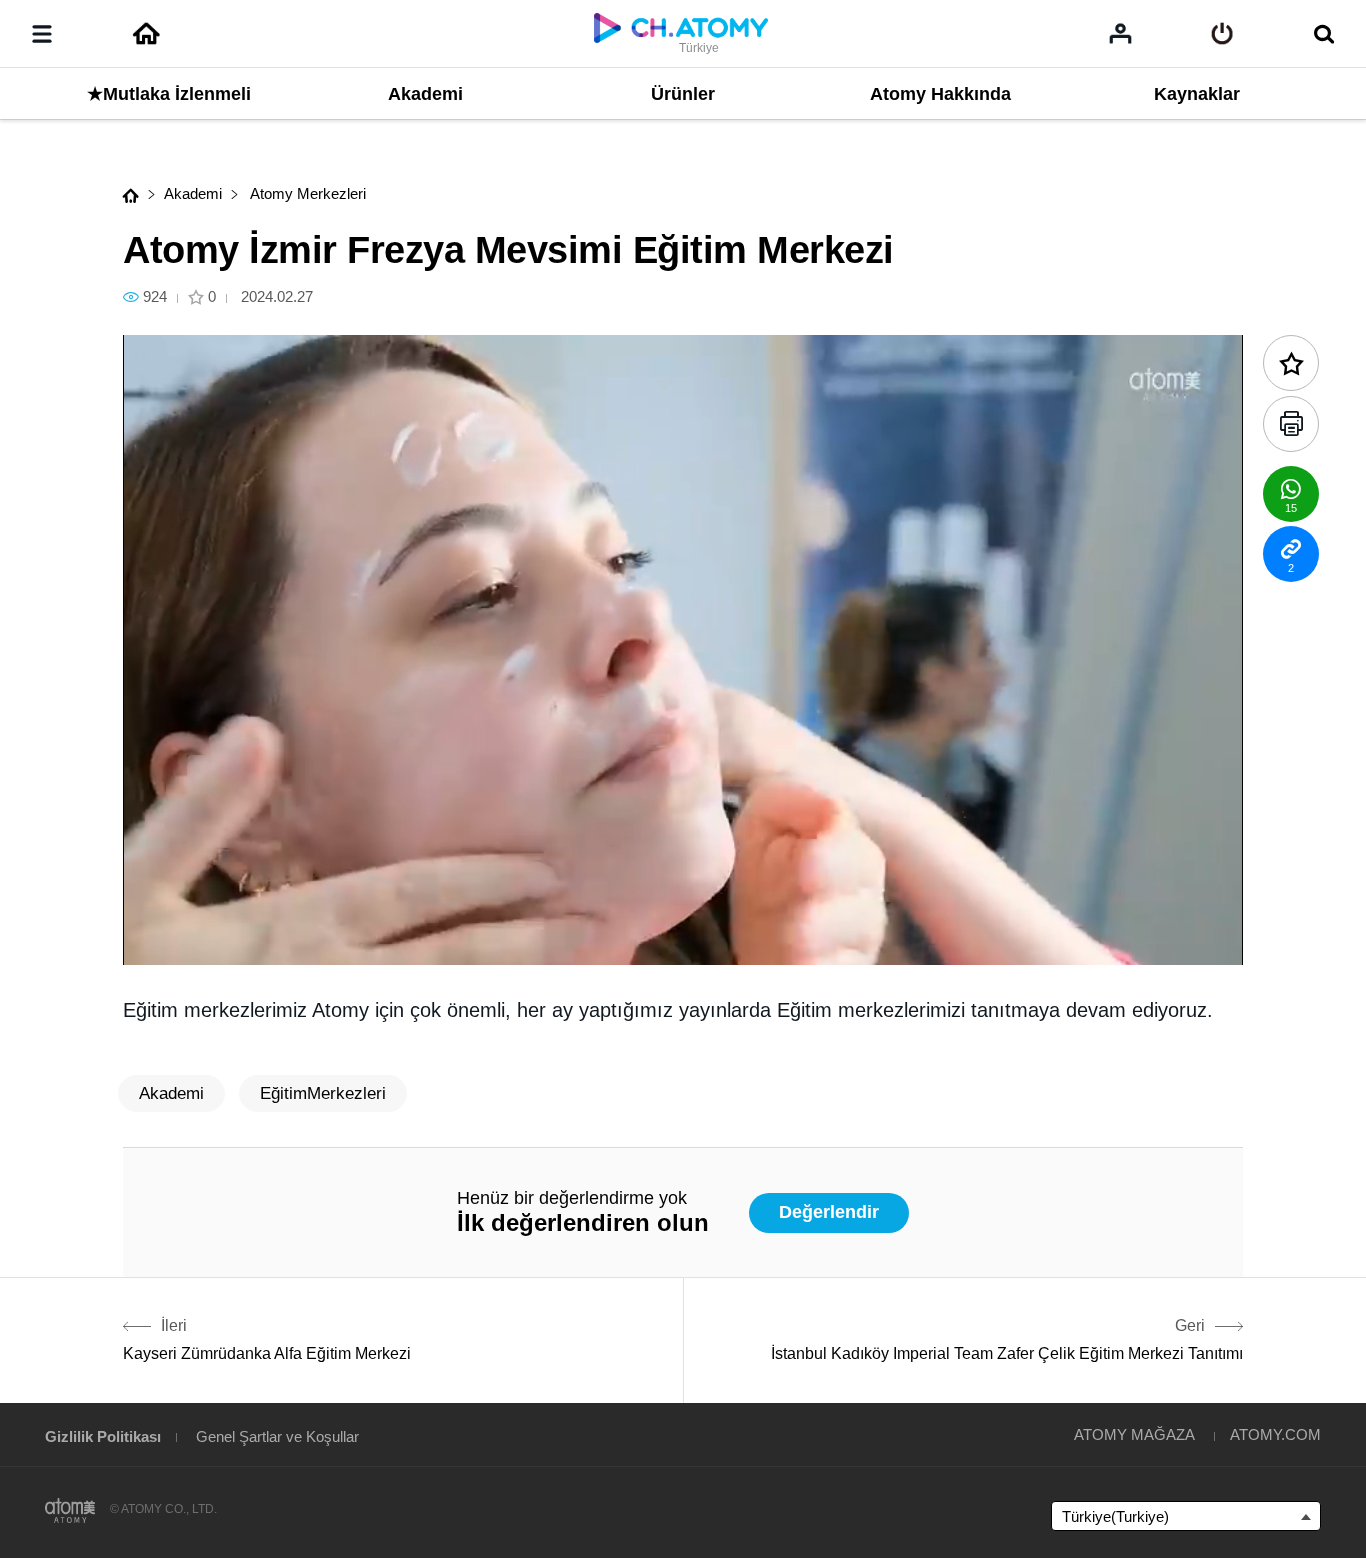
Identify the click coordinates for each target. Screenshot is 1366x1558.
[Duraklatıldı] (163, 938)
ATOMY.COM (1275, 1434)
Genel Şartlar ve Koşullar (277, 1436)
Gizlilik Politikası (103, 1436)
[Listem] (1120, 33)
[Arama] (1323, 34)
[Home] (146, 34)
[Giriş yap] (1222, 34)
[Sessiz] (283, 938)
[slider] (683, 910)
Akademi (193, 193)
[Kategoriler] (42, 34)
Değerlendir (829, 1212)
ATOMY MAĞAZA (1134, 1434)
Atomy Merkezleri (306, 193)
